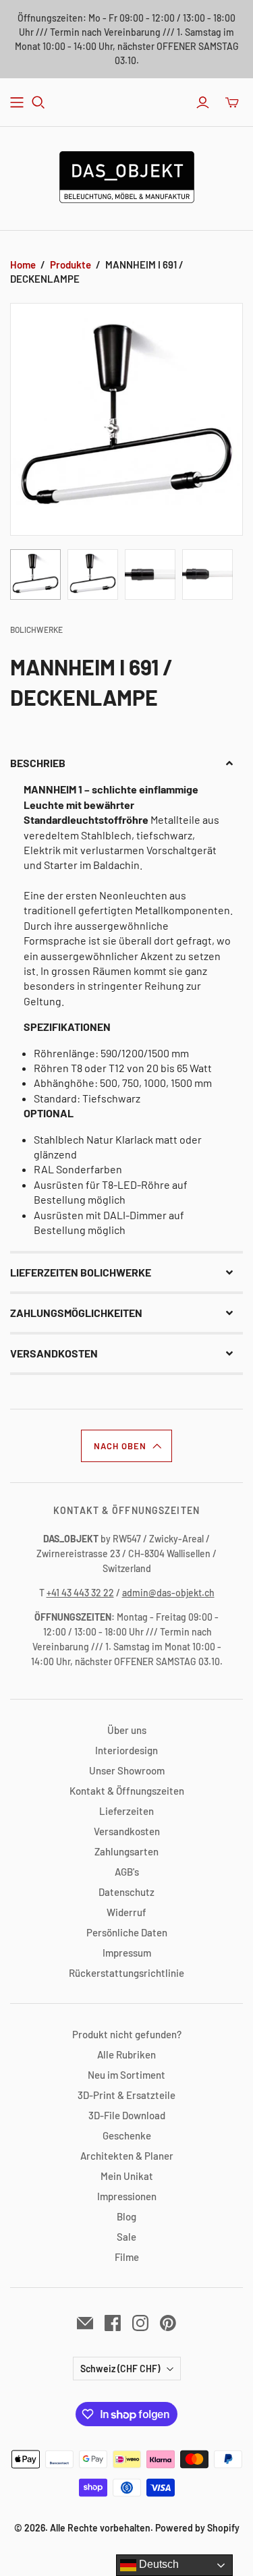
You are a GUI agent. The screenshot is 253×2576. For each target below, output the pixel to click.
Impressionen (127, 2196)
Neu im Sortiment (126, 2075)
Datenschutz (126, 1892)
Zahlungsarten (126, 1851)
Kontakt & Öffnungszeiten (127, 1791)
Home (23, 264)
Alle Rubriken (126, 2054)
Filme (127, 2257)
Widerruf (126, 1912)
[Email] (85, 2323)
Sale (126, 2237)
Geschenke (127, 2135)
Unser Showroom (127, 1770)
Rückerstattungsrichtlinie (126, 1973)
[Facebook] (113, 2323)
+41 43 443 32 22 (80, 1593)
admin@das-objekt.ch (168, 1593)
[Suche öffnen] (38, 103)
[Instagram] (140, 2323)
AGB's (127, 1872)
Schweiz (120, 2369)
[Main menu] (17, 103)
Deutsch (158, 2564)
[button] (126, 763)
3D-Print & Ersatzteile (126, 2095)
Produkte (71, 264)
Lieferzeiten (126, 1811)
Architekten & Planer (127, 2156)
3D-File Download (127, 2115)
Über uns (127, 1730)
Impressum (127, 1953)
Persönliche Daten (127, 1932)
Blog (126, 2216)
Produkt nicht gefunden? (127, 2034)
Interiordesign (126, 1750)
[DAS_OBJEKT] (127, 175)
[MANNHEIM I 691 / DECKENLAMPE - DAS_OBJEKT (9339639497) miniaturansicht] (35, 575)
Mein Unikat (127, 2176)
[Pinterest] (168, 2323)
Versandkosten (127, 1831)
